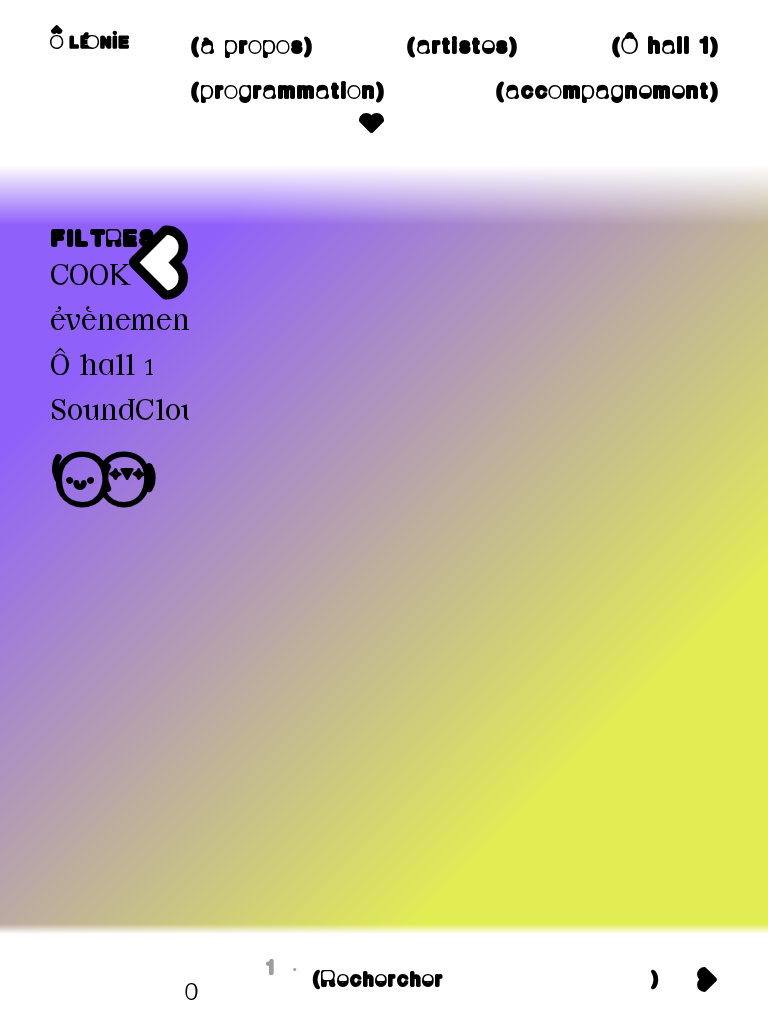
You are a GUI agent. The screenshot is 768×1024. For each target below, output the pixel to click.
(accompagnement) (606, 92)
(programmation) (286, 92)
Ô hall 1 (102, 367)
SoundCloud (132, 412)
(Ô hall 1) (664, 47)
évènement (124, 322)
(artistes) (461, 47)
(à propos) (250, 47)
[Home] (89, 37)
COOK (90, 277)
